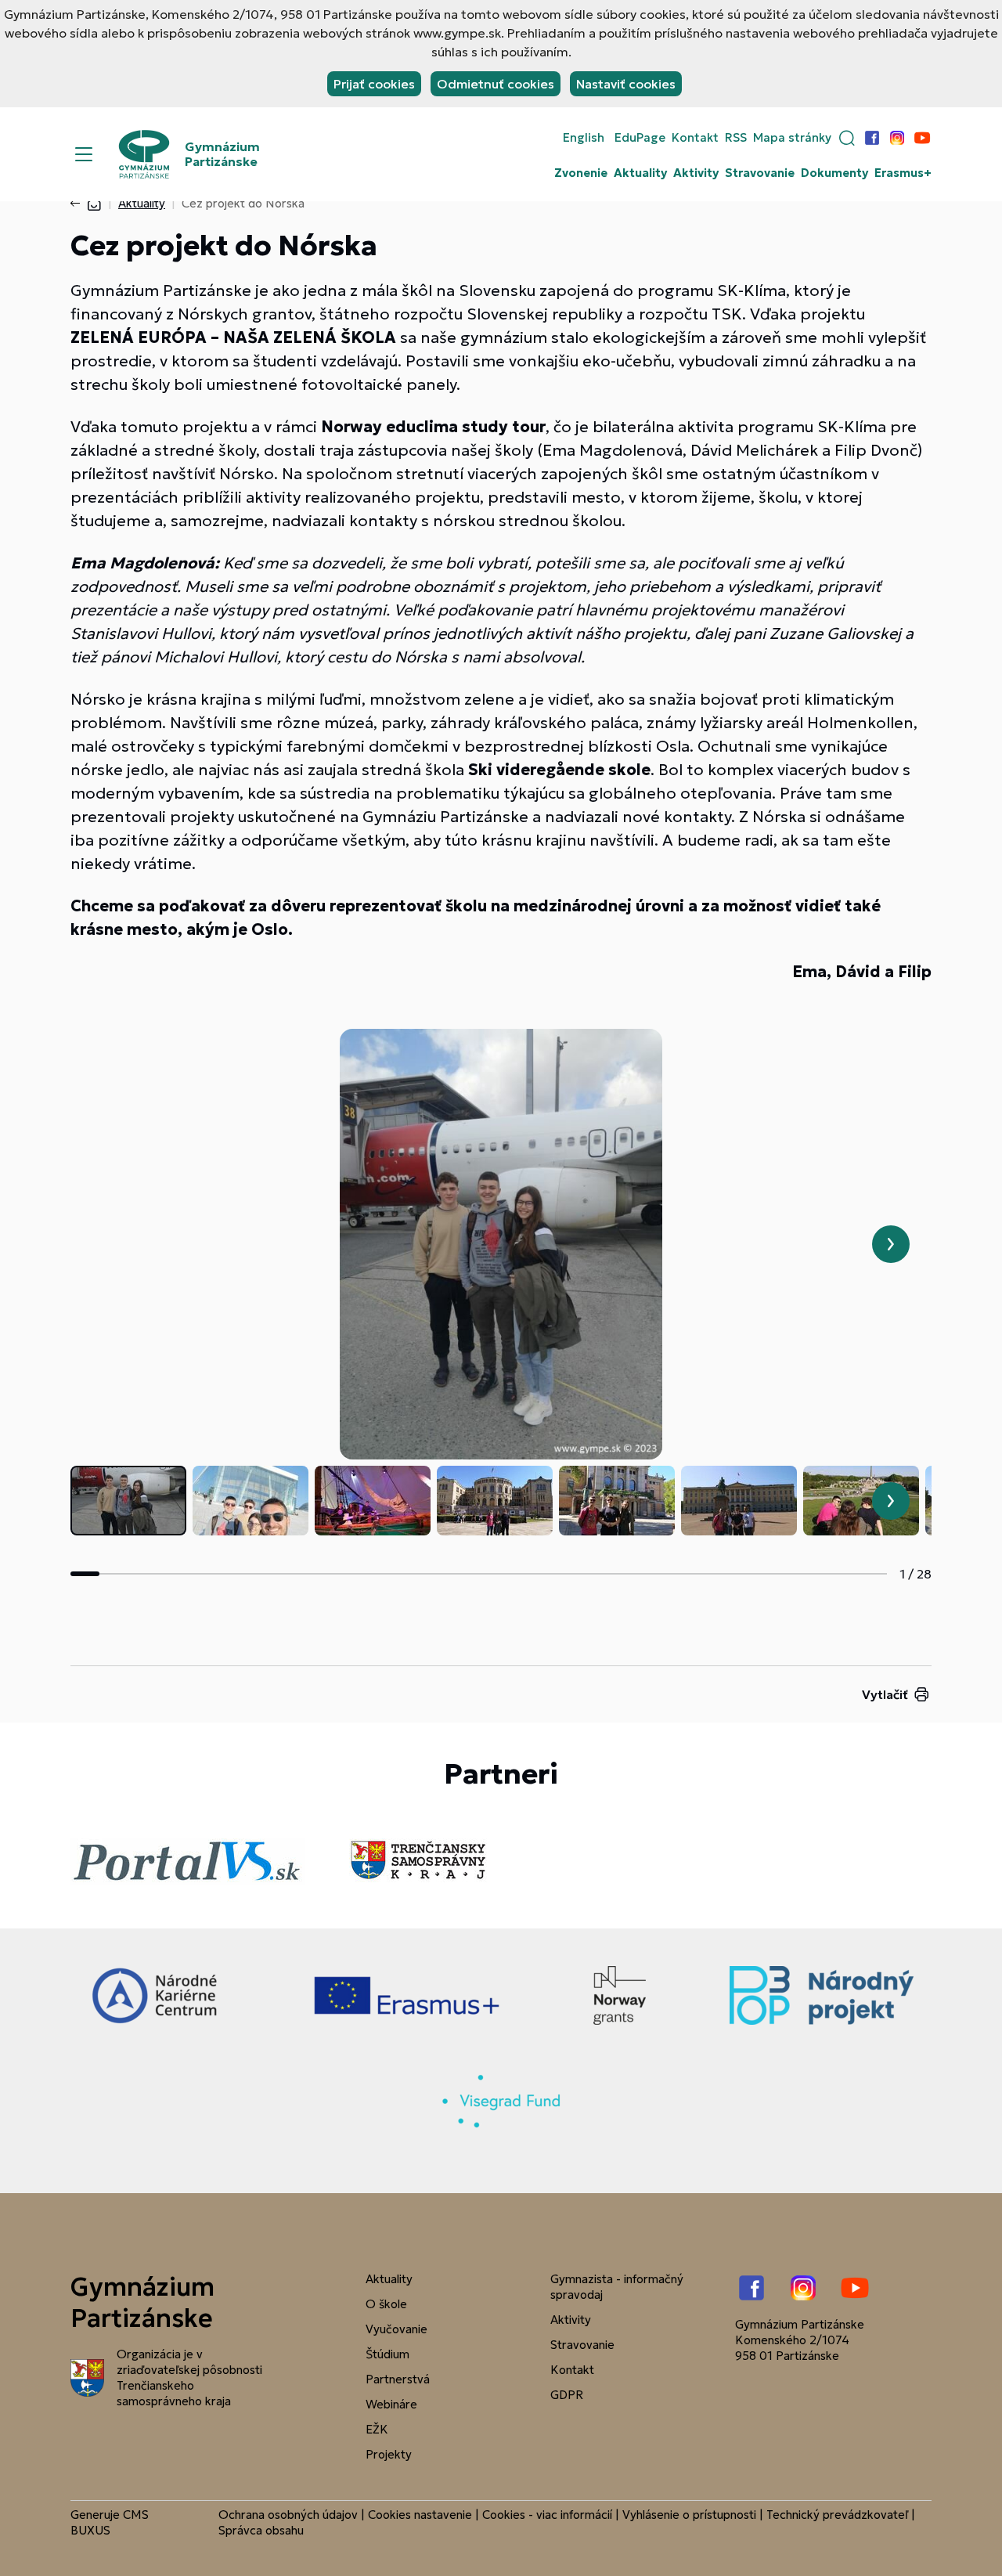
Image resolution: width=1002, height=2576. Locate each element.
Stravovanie (760, 173)
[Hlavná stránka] (94, 203)
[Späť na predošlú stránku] (78, 204)
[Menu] (84, 154)
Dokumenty (834, 173)
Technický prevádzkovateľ (837, 2515)
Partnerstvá (398, 2379)
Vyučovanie (396, 2329)
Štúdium (387, 2354)
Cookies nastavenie (420, 2515)
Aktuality (640, 173)
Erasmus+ (903, 173)
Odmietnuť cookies (496, 84)
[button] (847, 138)
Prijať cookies (374, 84)
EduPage (640, 138)
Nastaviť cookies (626, 84)
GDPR (567, 2395)
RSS (736, 138)
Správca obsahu (261, 2530)
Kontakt (695, 138)
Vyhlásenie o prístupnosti (689, 2515)
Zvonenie (581, 173)
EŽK (377, 2429)
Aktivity (696, 173)
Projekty (389, 2454)
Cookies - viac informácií (547, 2515)
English (584, 138)
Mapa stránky (792, 138)
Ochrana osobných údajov (288, 2515)
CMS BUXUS (110, 2522)
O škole (386, 2304)
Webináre (391, 2404)
